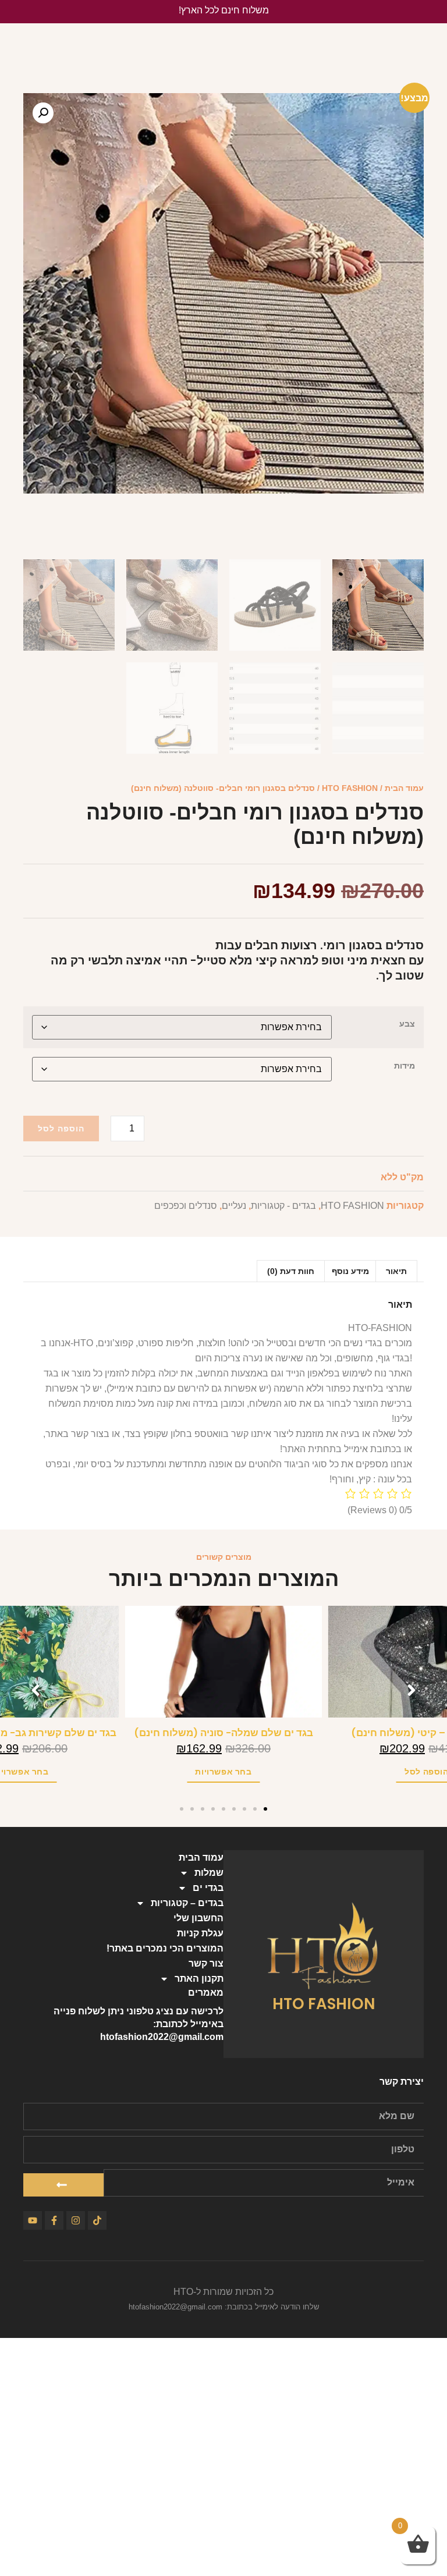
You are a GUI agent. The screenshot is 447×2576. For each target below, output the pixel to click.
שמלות (209, 1873)
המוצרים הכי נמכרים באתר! (165, 1948)
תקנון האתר (199, 1979)
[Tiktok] (97, 2220)
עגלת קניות (200, 1933)
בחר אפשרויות (223, 1772)
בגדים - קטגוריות (283, 1206)
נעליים (234, 1206)
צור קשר (206, 1963)
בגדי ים (208, 1888)
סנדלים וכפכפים (186, 1206)
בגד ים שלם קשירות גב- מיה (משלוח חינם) (224, 1733)
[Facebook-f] (54, 2220)
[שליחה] (63, 2185)
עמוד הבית (404, 788)
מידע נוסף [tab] (350, 1271)
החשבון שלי (198, 1918)
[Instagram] (76, 2220)
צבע (407, 1024)
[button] (43, 113)
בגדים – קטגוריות (187, 1903)
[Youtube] (33, 2220)
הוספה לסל (61, 1129)
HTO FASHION (350, 788)
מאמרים (206, 1993)
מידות (405, 1066)
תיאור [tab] (396, 1271)
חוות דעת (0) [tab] (291, 1271)
